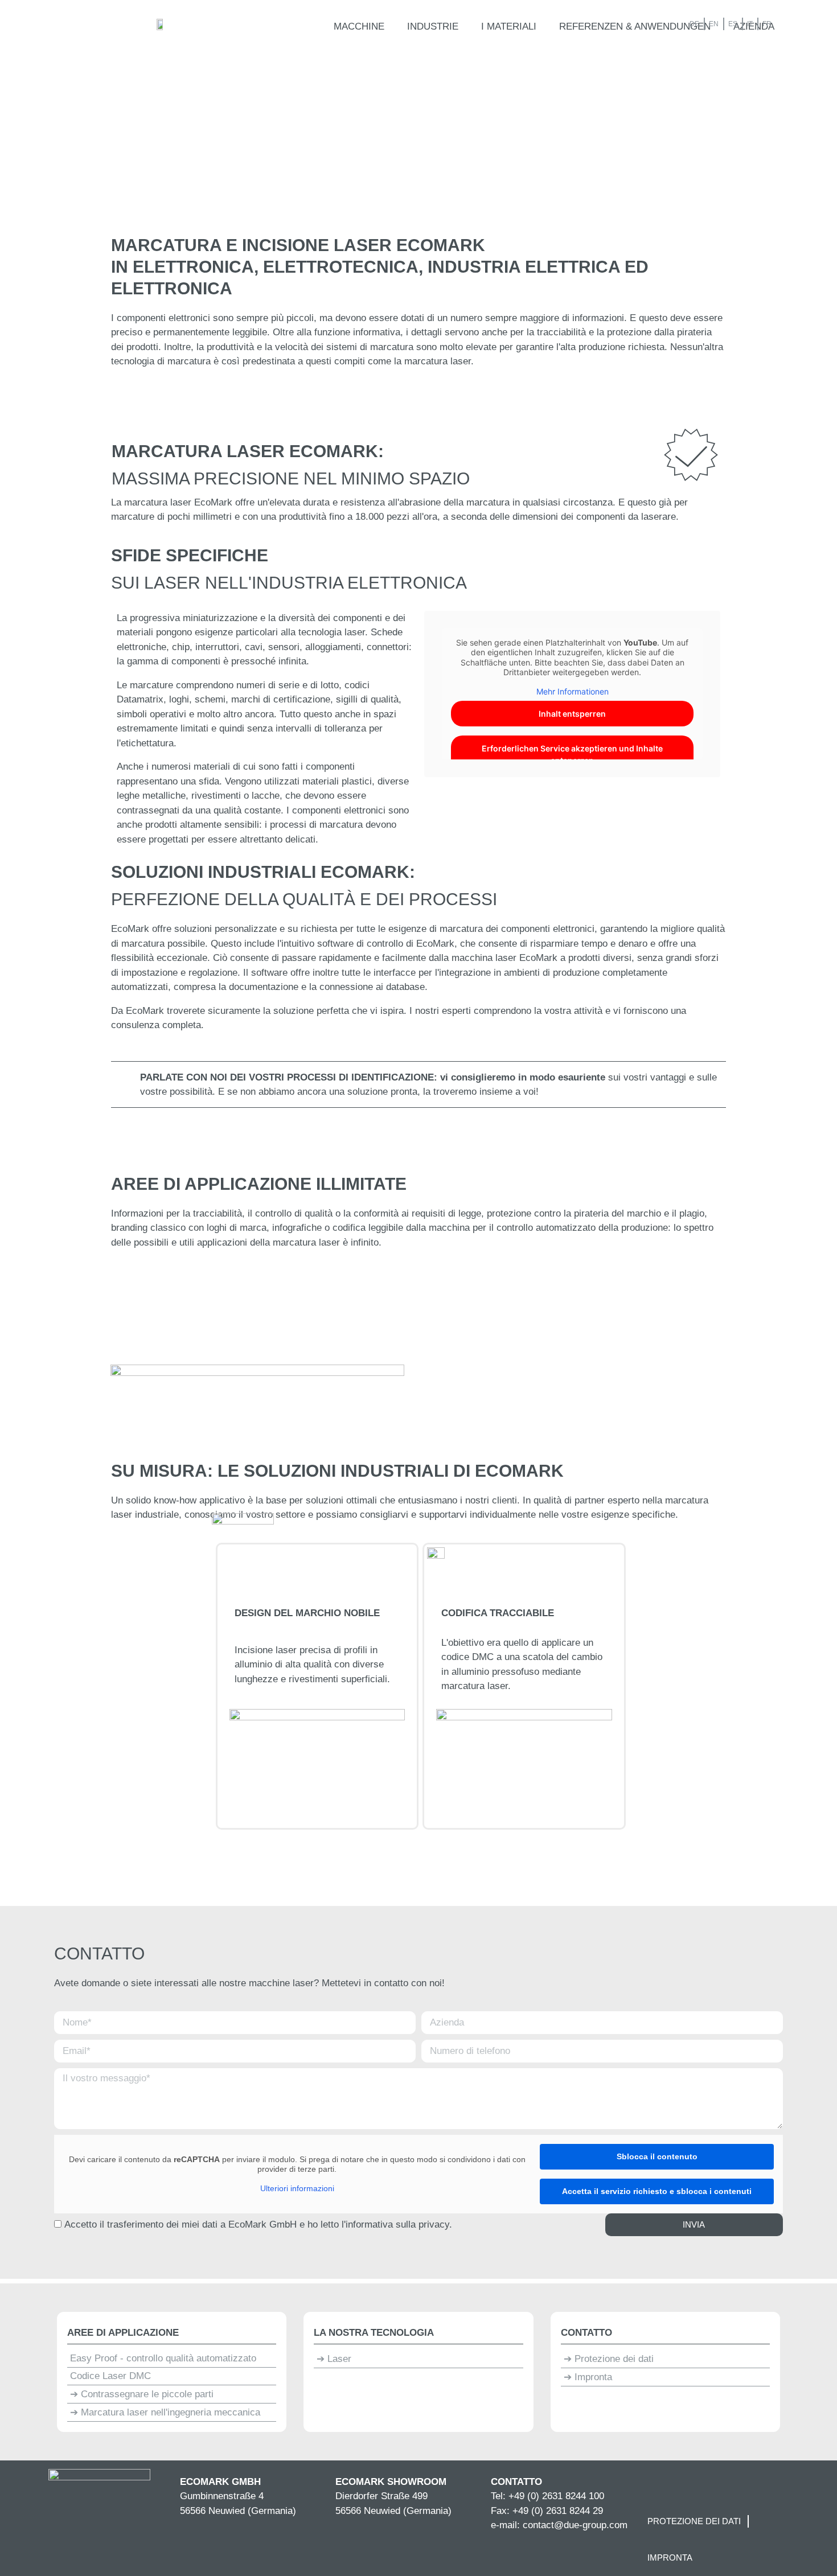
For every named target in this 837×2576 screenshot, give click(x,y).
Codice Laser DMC (110, 2376)
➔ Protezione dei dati (609, 2359)
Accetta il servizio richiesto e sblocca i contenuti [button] (657, 2191)
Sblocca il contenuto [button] (657, 2156)
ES (733, 24)
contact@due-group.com (575, 2525)
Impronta (670, 2557)
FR (767, 24)
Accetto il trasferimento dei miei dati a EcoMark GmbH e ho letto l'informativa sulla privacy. (258, 2224)
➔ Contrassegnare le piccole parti (142, 2394)
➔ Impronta (588, 2377)
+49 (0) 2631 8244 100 (556, 2496)
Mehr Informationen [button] (573, 691)
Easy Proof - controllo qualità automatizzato (163, 2358)
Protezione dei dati (694, 2521)
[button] (359, 27)
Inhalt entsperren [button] (572, 714)
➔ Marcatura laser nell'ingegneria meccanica (165, 2412)
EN (714, 24)
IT (750, 24)
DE (694, 24)
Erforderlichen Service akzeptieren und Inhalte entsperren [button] (572, 754)
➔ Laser (334, 2359)
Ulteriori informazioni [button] (297, 2188)
